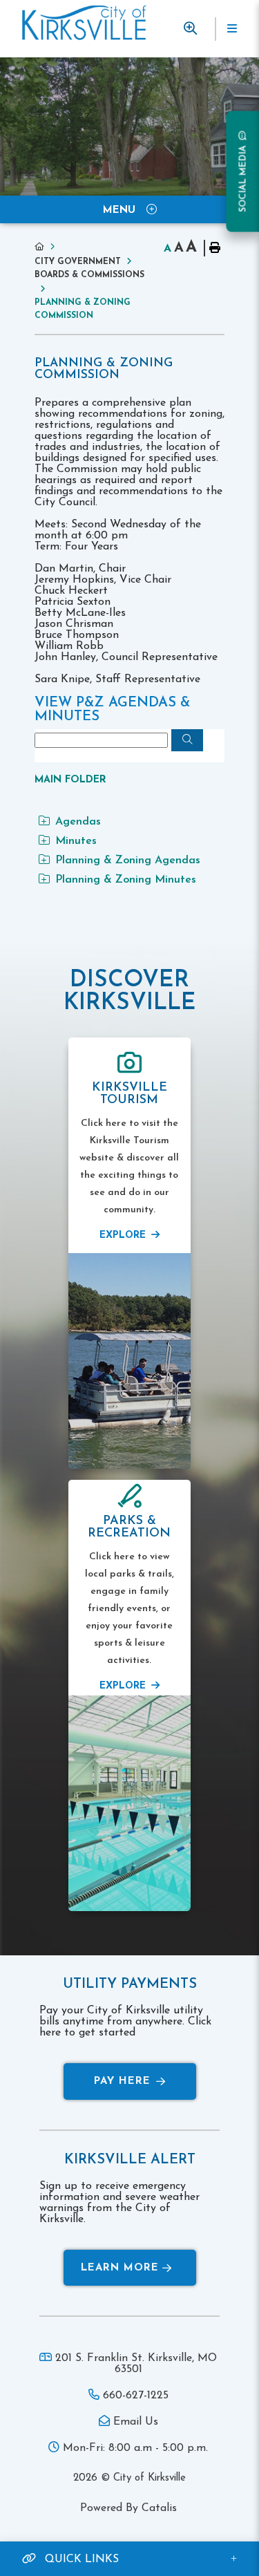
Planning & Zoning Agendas (128, 861)
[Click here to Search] (187, 740)
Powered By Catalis (128, 2508)
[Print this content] (214, 248)
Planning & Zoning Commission (83, 309)
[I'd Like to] (190, 29)
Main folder (70, 780)
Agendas (78, 822)
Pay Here (122, 2081)
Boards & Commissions (89, 275)
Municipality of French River (84, 23)
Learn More (120, 2268)
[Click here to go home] (48, 247)
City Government (78, 262)
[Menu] (231, 29)
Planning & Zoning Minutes (126, 880)
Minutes (76, 841)
